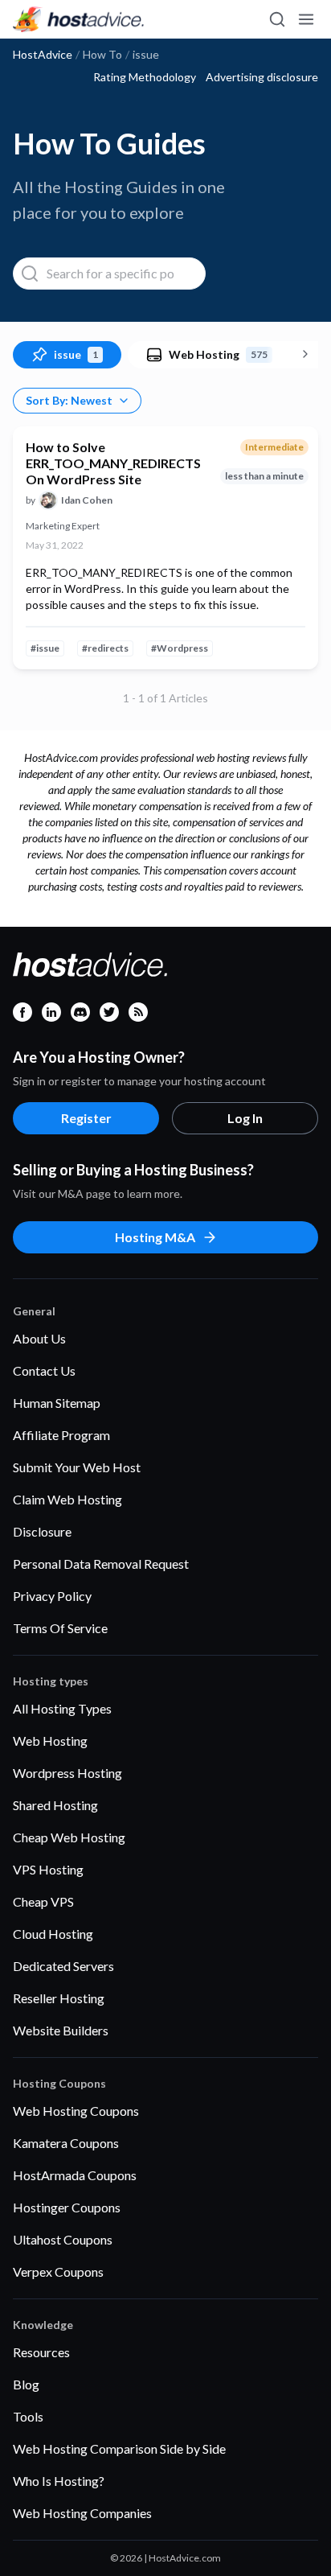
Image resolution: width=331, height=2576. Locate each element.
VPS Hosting (48, 1869)
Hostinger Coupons (67, 2207)
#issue (45, 648)
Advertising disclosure (262, 77)
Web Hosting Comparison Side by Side (119, 2448)
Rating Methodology (145, 77)
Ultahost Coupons (63, 2239)
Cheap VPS (43, 1901)
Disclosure (42, 1531)
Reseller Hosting (59, 1998)
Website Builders (61, 2030)
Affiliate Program (61, 1435)
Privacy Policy (52, 1596)
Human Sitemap (57, 1403)
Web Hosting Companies (82, 2513)
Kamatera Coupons (66, 2143)
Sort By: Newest (69, 400)
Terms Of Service (60, 1628)
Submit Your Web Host (77, 1467)
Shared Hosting (55, 1805)
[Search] (276, 19)
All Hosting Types (62, 1708)
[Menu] (305, 19)
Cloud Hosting (53, 1934)
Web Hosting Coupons (76, 2111)
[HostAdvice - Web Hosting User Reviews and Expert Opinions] (79, 19)
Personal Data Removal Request (101, 1564)
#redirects (105, 648)
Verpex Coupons (58, 2271)
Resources (41, 2352)
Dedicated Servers (63, 1966)
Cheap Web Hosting (69, 1837)
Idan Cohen (87, 500)
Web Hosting (50, 1741)
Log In (245, 1118)
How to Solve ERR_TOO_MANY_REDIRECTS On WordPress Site (113, 463)
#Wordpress (180, 648)
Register (86, 1118)
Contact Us (44, 1370)
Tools (28, 2416)
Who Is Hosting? (59, 2481)
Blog (26, 2384)
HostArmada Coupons (75, 2175)
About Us (39, 1338)
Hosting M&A (155, 1237)
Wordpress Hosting (67, 1773)
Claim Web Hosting (67, 1499)
